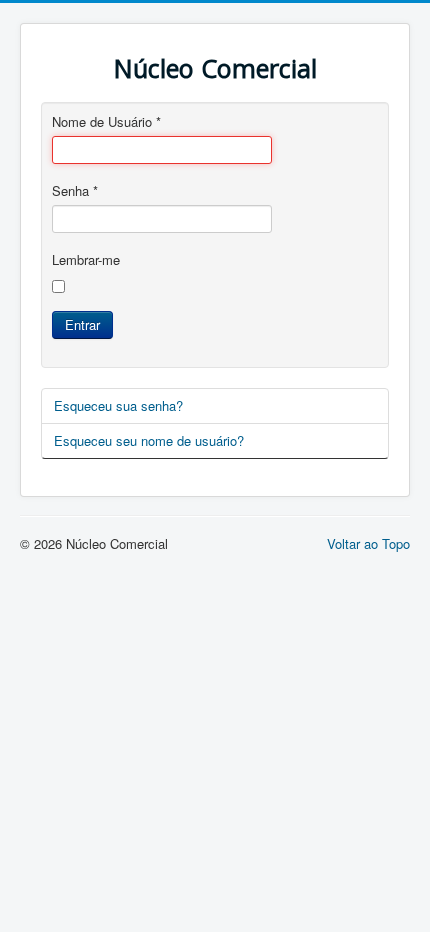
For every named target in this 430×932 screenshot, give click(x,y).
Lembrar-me (86, 260)
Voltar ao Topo (368, 543)
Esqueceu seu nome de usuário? (149, 440)
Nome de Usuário (106, 122)
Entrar (82, 324)
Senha (75, 191)
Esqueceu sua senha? (118, 405)
